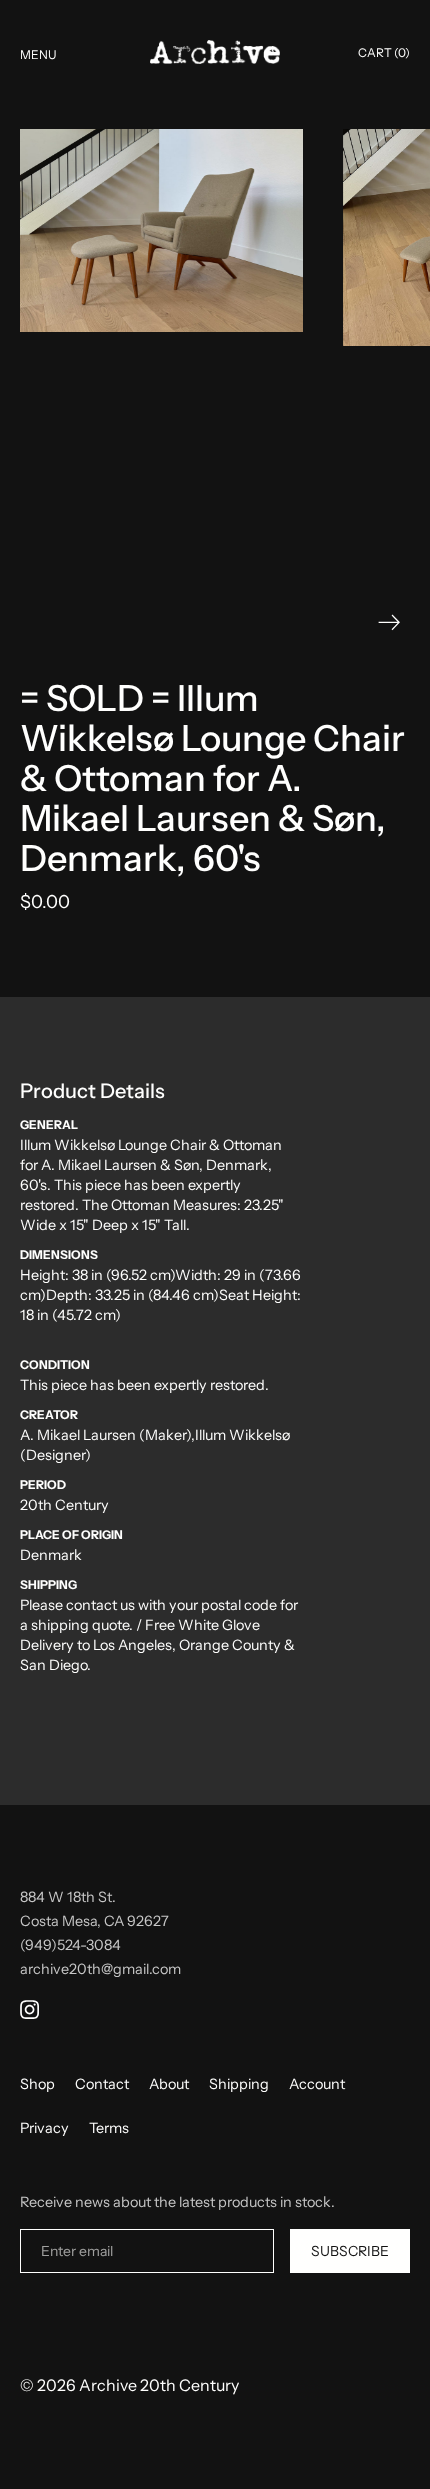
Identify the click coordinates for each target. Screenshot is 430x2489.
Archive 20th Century (159, 2385)
